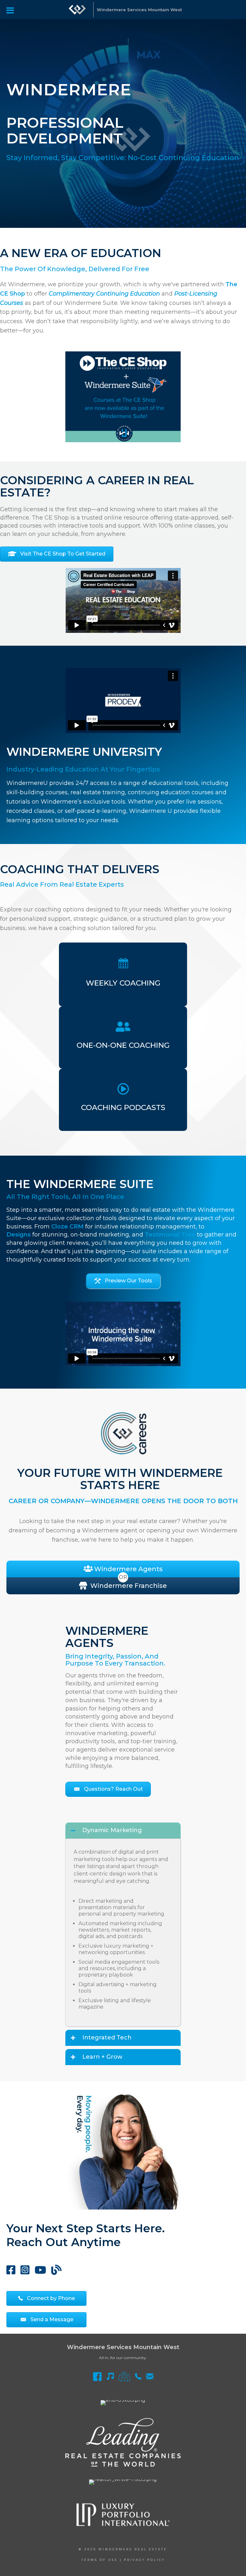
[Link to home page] (77, 10)
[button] (123, 1281)
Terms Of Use (100, 2560)
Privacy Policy (144, 2560)
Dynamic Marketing (112, 1831)
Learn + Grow (102, 2057)
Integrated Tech (107, 2038)
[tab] (123, 1831)
